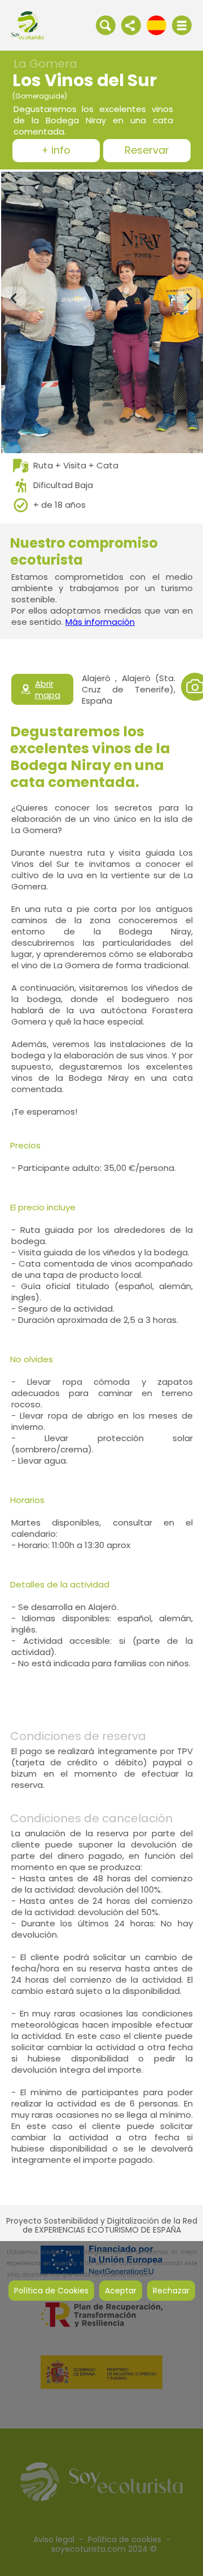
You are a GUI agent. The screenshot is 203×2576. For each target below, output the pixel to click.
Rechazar (171, 2291)
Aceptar (121, 2291)
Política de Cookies (51, 2291)
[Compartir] (131, 25)
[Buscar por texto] (106, 25)
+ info (56, 151)
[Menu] (182, 25)
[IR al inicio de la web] (27, 25)
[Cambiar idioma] (156, 25)
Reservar (147, 151)
